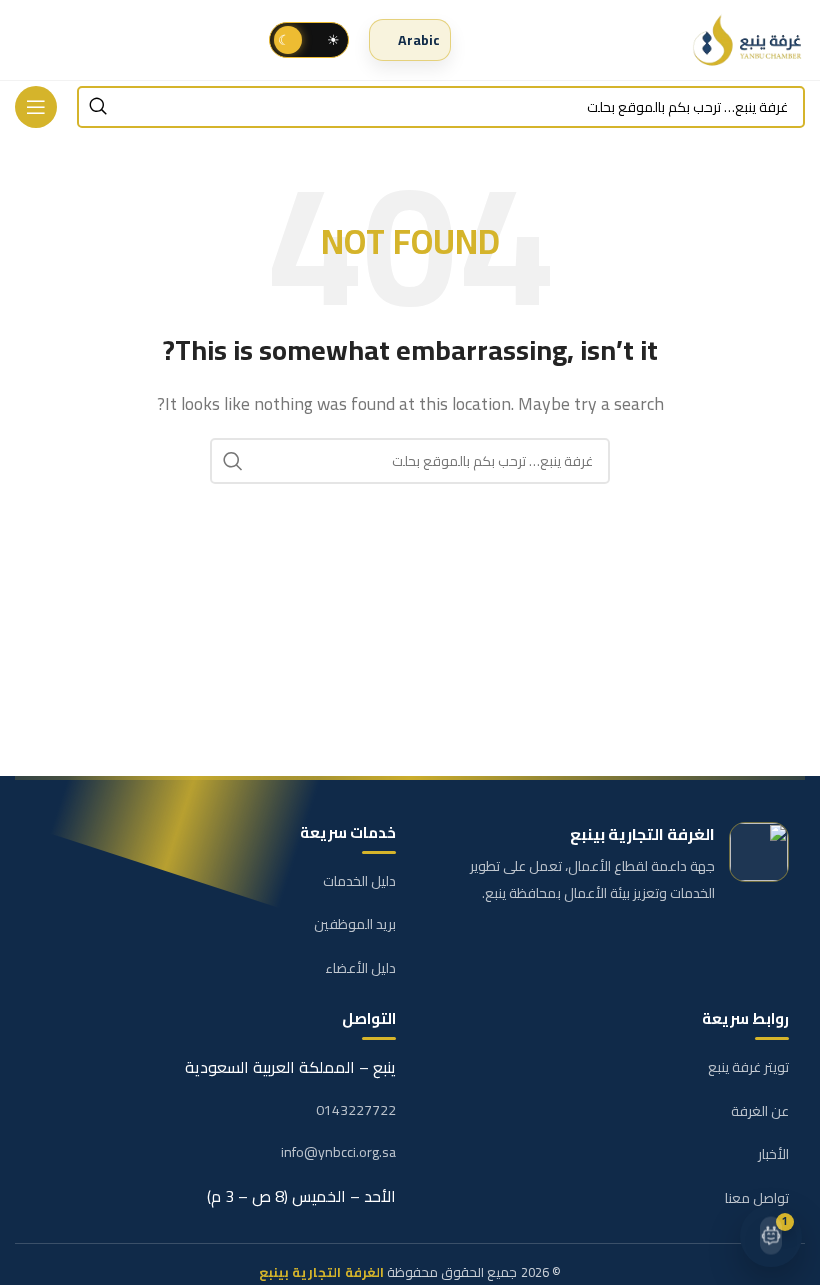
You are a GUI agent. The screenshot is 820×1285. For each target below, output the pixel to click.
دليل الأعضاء (360, 968)
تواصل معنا (757, 1198)
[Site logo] (748, 40)
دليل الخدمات (359, 881)
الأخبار (773, 1154)
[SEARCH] (98, 107)
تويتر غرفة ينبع (748, 1067)
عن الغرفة (760, 1111)
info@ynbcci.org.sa (338, 1153)
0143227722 (356, 1111)
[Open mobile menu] (36, 107)
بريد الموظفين (355, 924)
